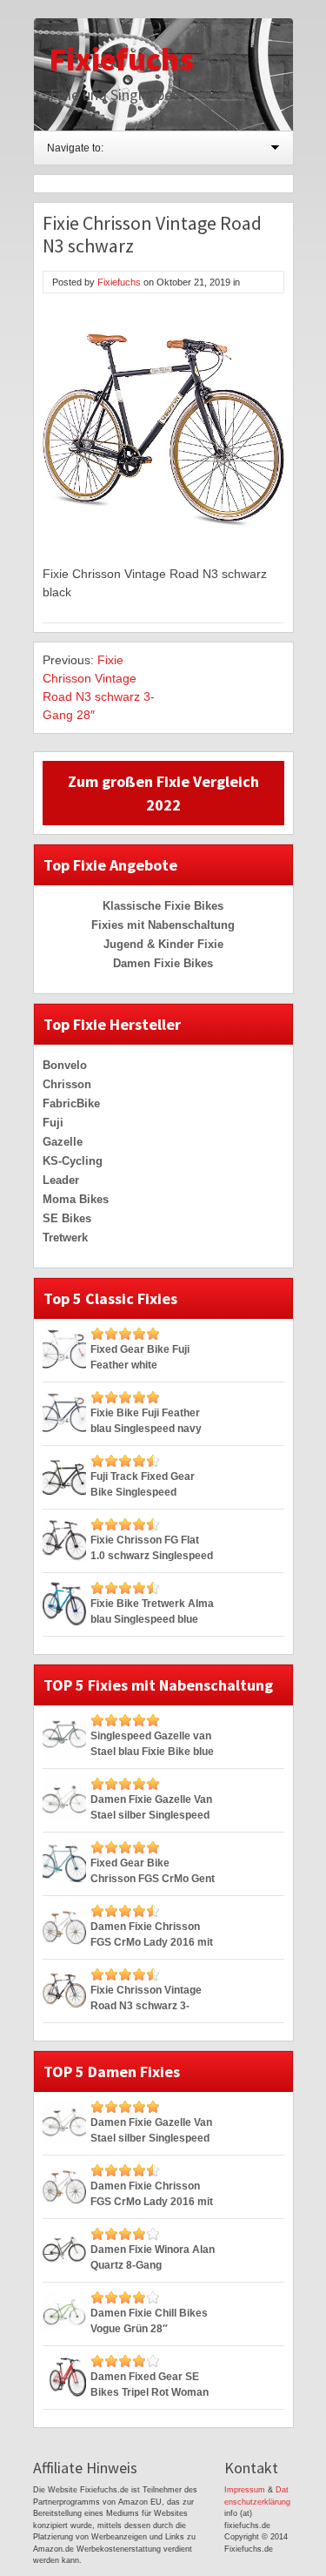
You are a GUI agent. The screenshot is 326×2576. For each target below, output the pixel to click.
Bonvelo (65, 1065)
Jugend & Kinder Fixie (163, 944)
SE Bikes (67, 1218)
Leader (61, 1180)
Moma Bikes (76, 1199)
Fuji (53, 1123)
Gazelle (63, 1142)
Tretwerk (65, 1238)
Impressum (245, 2490)
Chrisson (67, 1084)
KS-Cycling (73, 1161)
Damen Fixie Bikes (163, 963)
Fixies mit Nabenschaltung (163, 925)
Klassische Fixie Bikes (163, 906)
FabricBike (71, 1103)
